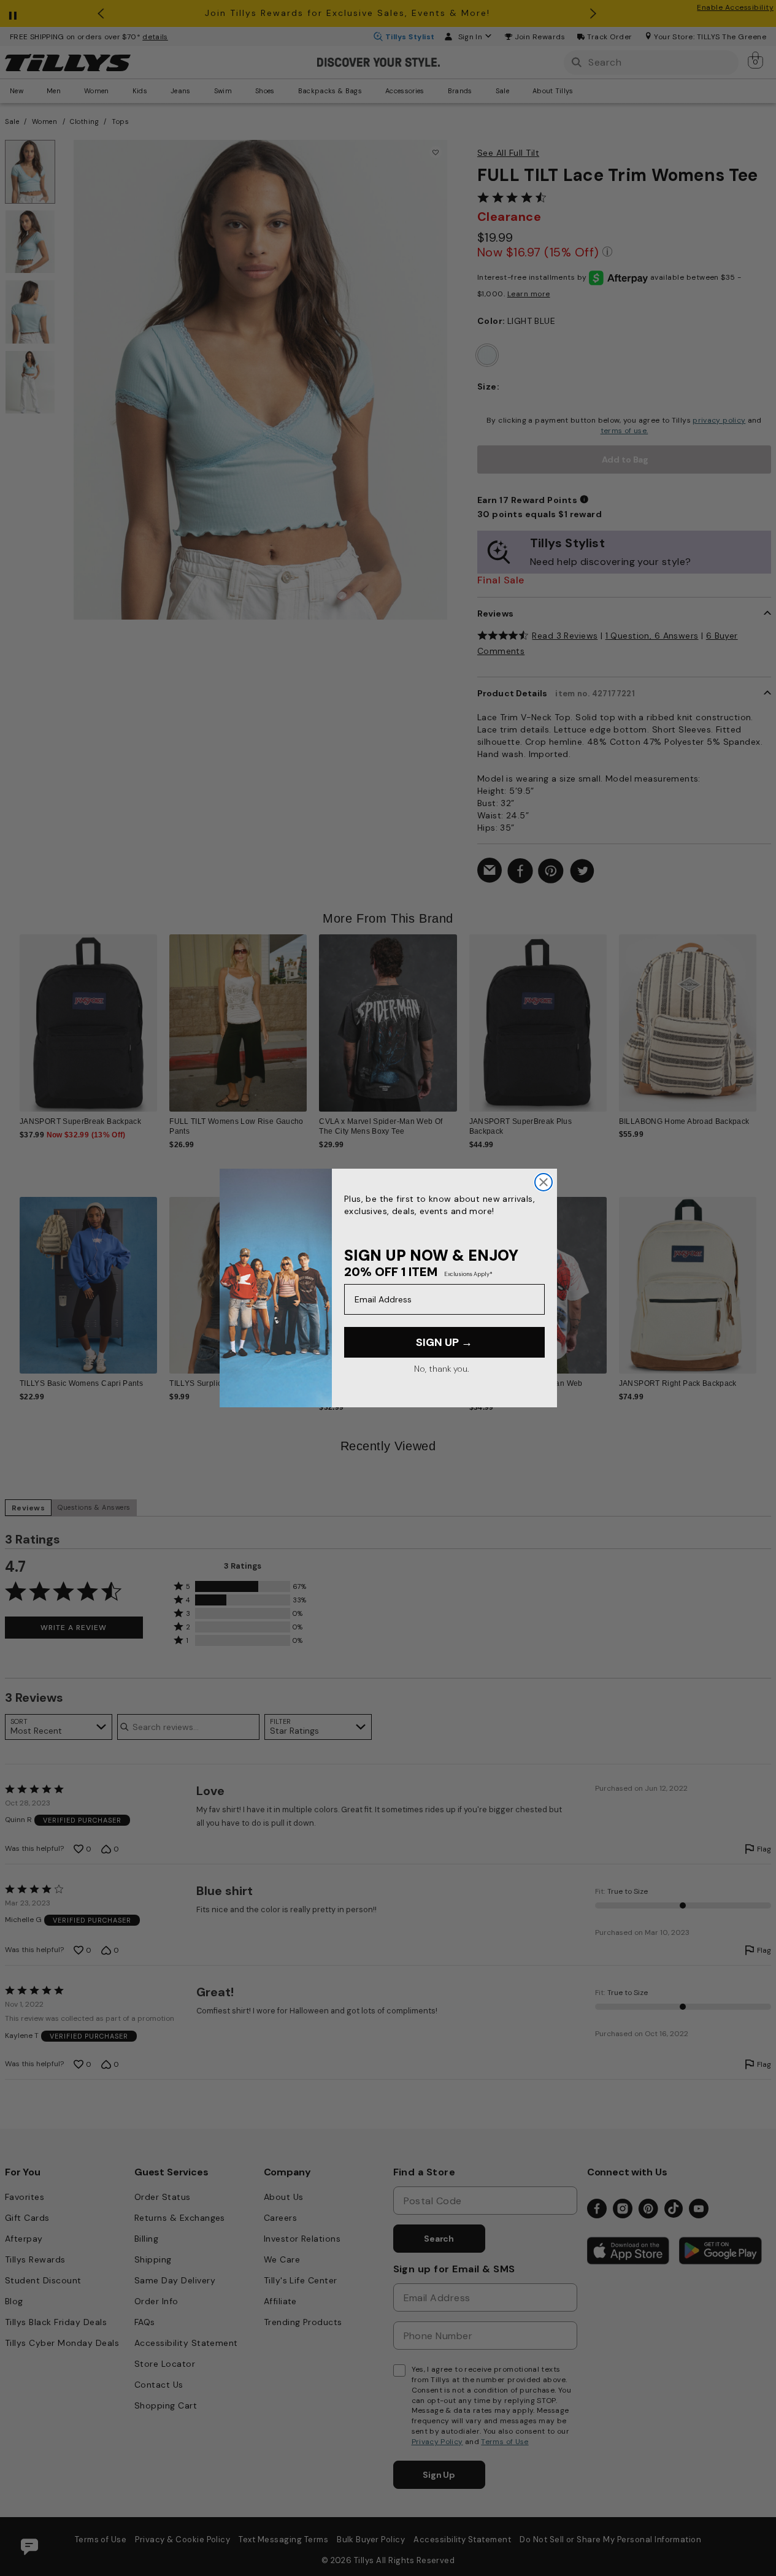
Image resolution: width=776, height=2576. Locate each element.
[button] (764, 1017)
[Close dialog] (544, 1182)
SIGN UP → (444, 1342)
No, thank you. (441, 1369)
